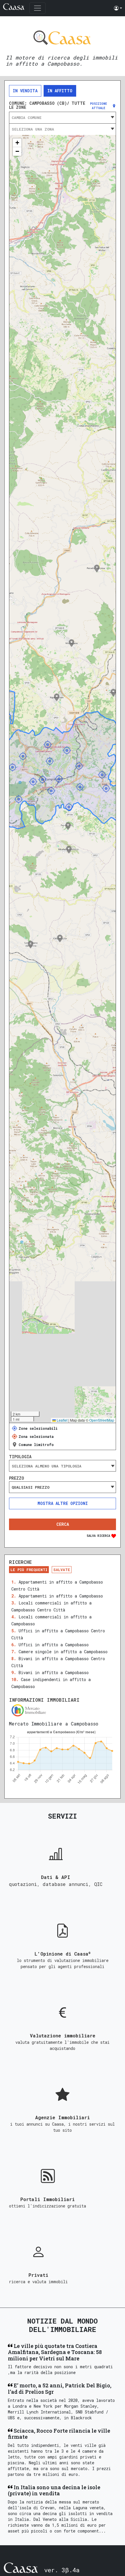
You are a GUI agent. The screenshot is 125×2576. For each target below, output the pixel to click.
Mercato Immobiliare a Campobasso (54, 1724)
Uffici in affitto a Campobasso (54, 1645)
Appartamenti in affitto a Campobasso (61, 1596)
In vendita (25, 91)
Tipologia (20, 1457)
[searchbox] (63, 1466)
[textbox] (63, 118)
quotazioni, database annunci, (52, 1884)
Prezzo (17, 1478)
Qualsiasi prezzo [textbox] (31, 1487)
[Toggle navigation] (37, 8)
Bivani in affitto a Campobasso (54, 1672)
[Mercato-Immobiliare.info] (63, 1710)
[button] (118, 8)
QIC (98, 1884)
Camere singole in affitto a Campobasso (63, 1652)
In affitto (60, 91)
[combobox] (63, 118)
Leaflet (62, 1420)
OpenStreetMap (102, 1420)
